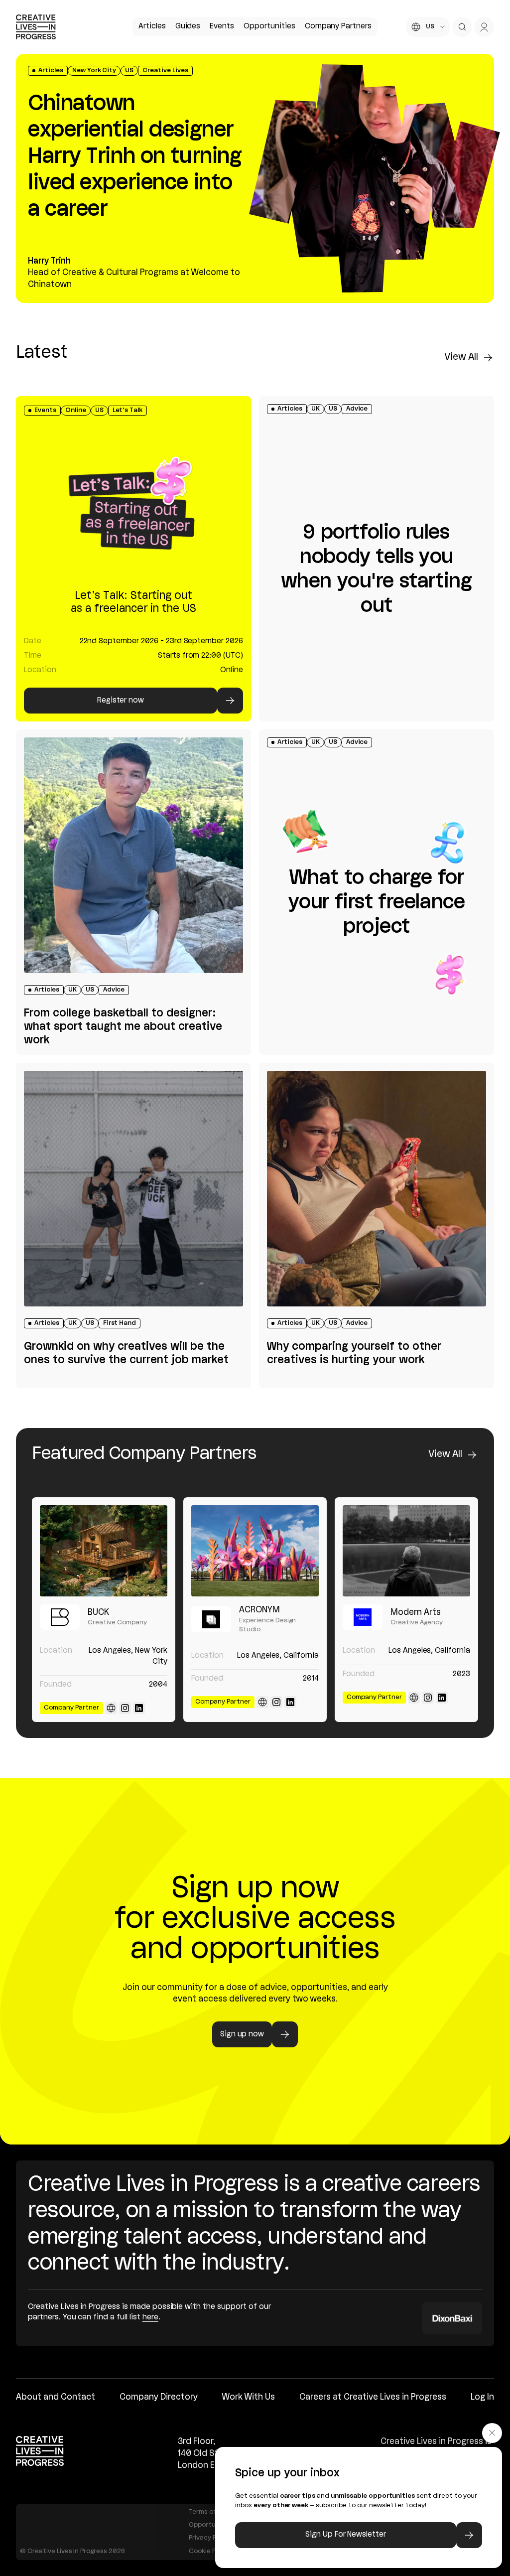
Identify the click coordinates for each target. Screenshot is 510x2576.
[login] (484, 27)
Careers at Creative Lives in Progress (373, 2397)
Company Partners (338, 26)
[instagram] (125, 1708)
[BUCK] (104, 1551)
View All (461, 357)
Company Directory (159, 2397)
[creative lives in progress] (36, 27)
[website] (111, 1708)
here (150, 2317)
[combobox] (428, 27)
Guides (188, 26)
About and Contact (56, 2397)
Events (222, 26)
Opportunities (269, 26)
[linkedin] (139, 1708)
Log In (482, 2397)
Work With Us (249, 2397)
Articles (152, 26)
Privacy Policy (210, 2538)
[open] (462, 27)
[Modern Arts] (406, 1551)
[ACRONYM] (255, 1551)
